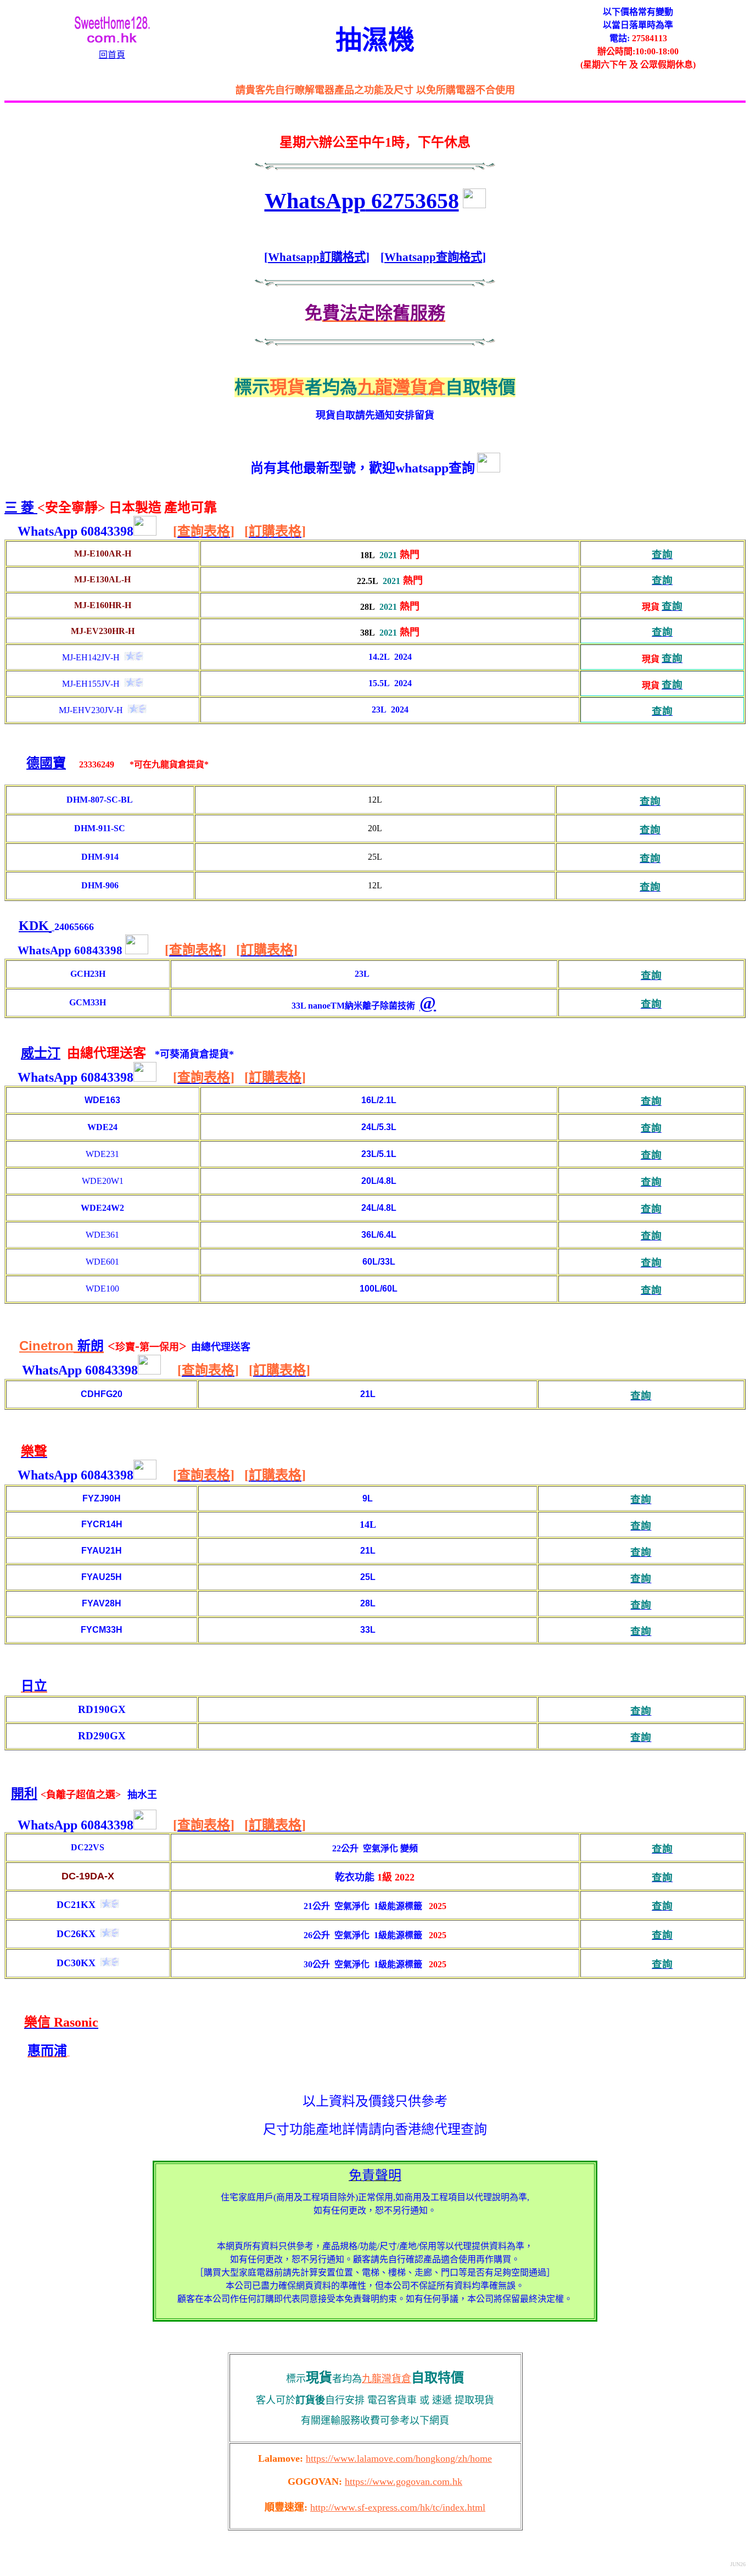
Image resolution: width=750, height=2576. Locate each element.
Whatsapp (294, 257)
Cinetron (46, 1346)
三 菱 (21, 508)
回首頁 (112, 55)
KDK (34, 926)
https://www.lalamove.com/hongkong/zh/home (399, 2458)
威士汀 (41, 1053)
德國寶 (46, 763)
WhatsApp (362, 201)
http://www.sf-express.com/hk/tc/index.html (398, 2507)
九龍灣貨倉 (387, 2379)
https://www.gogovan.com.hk (404, 2482)
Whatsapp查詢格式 (433, 257)
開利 (24, 1794)
